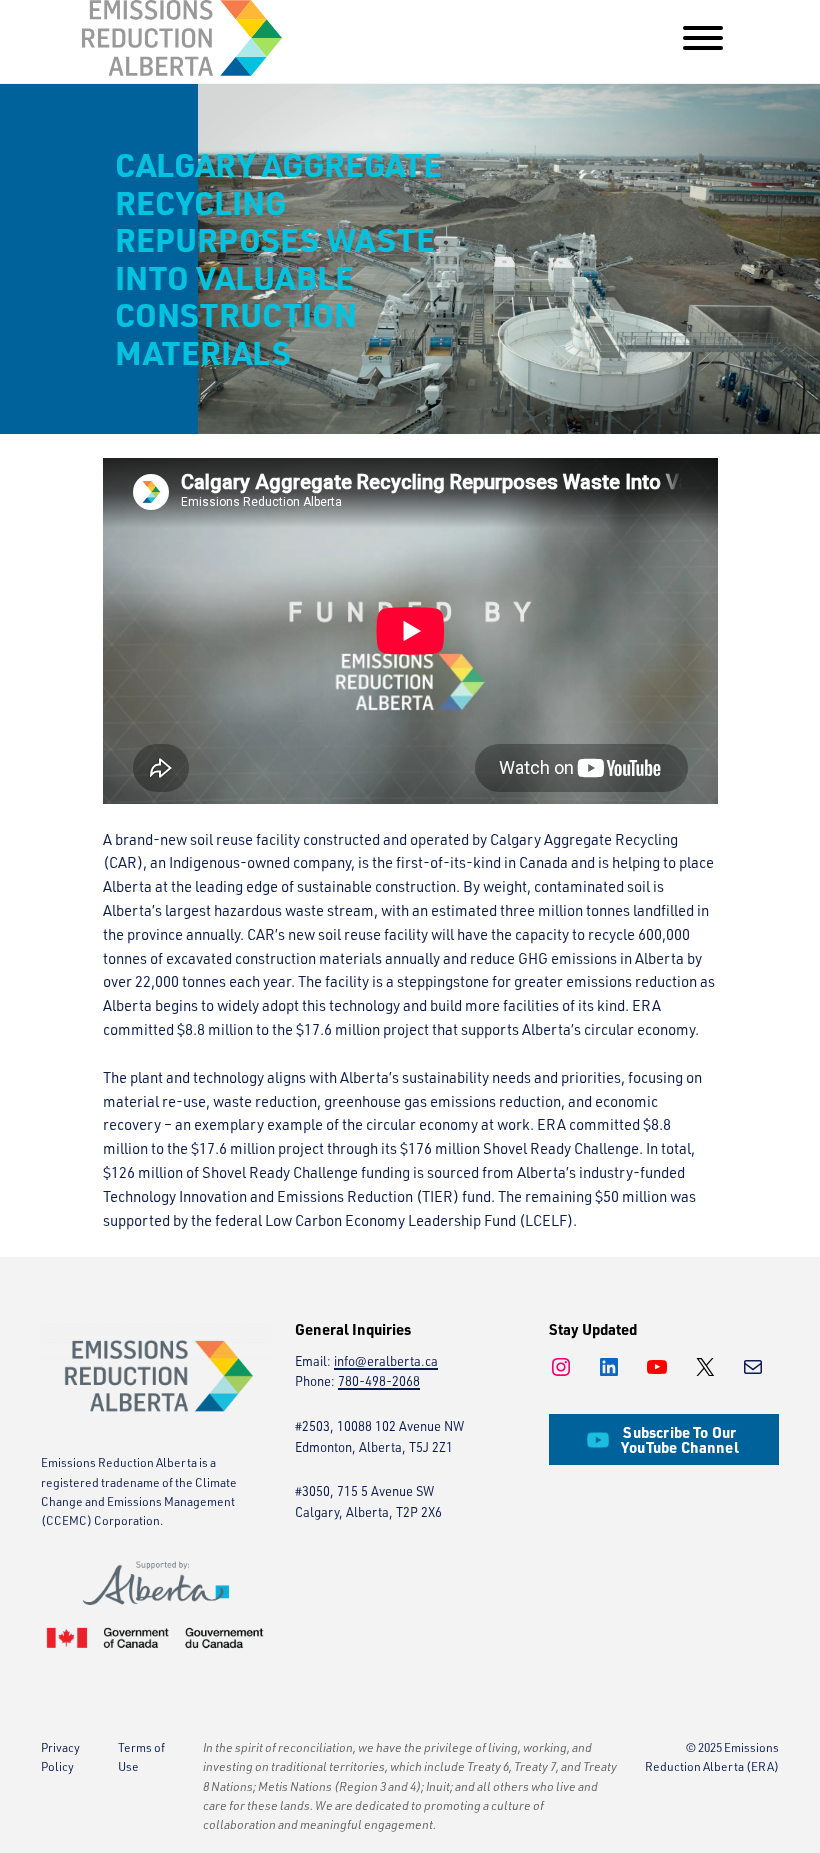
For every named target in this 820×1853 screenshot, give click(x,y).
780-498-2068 (379, 1381)
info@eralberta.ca (386, 1361)
